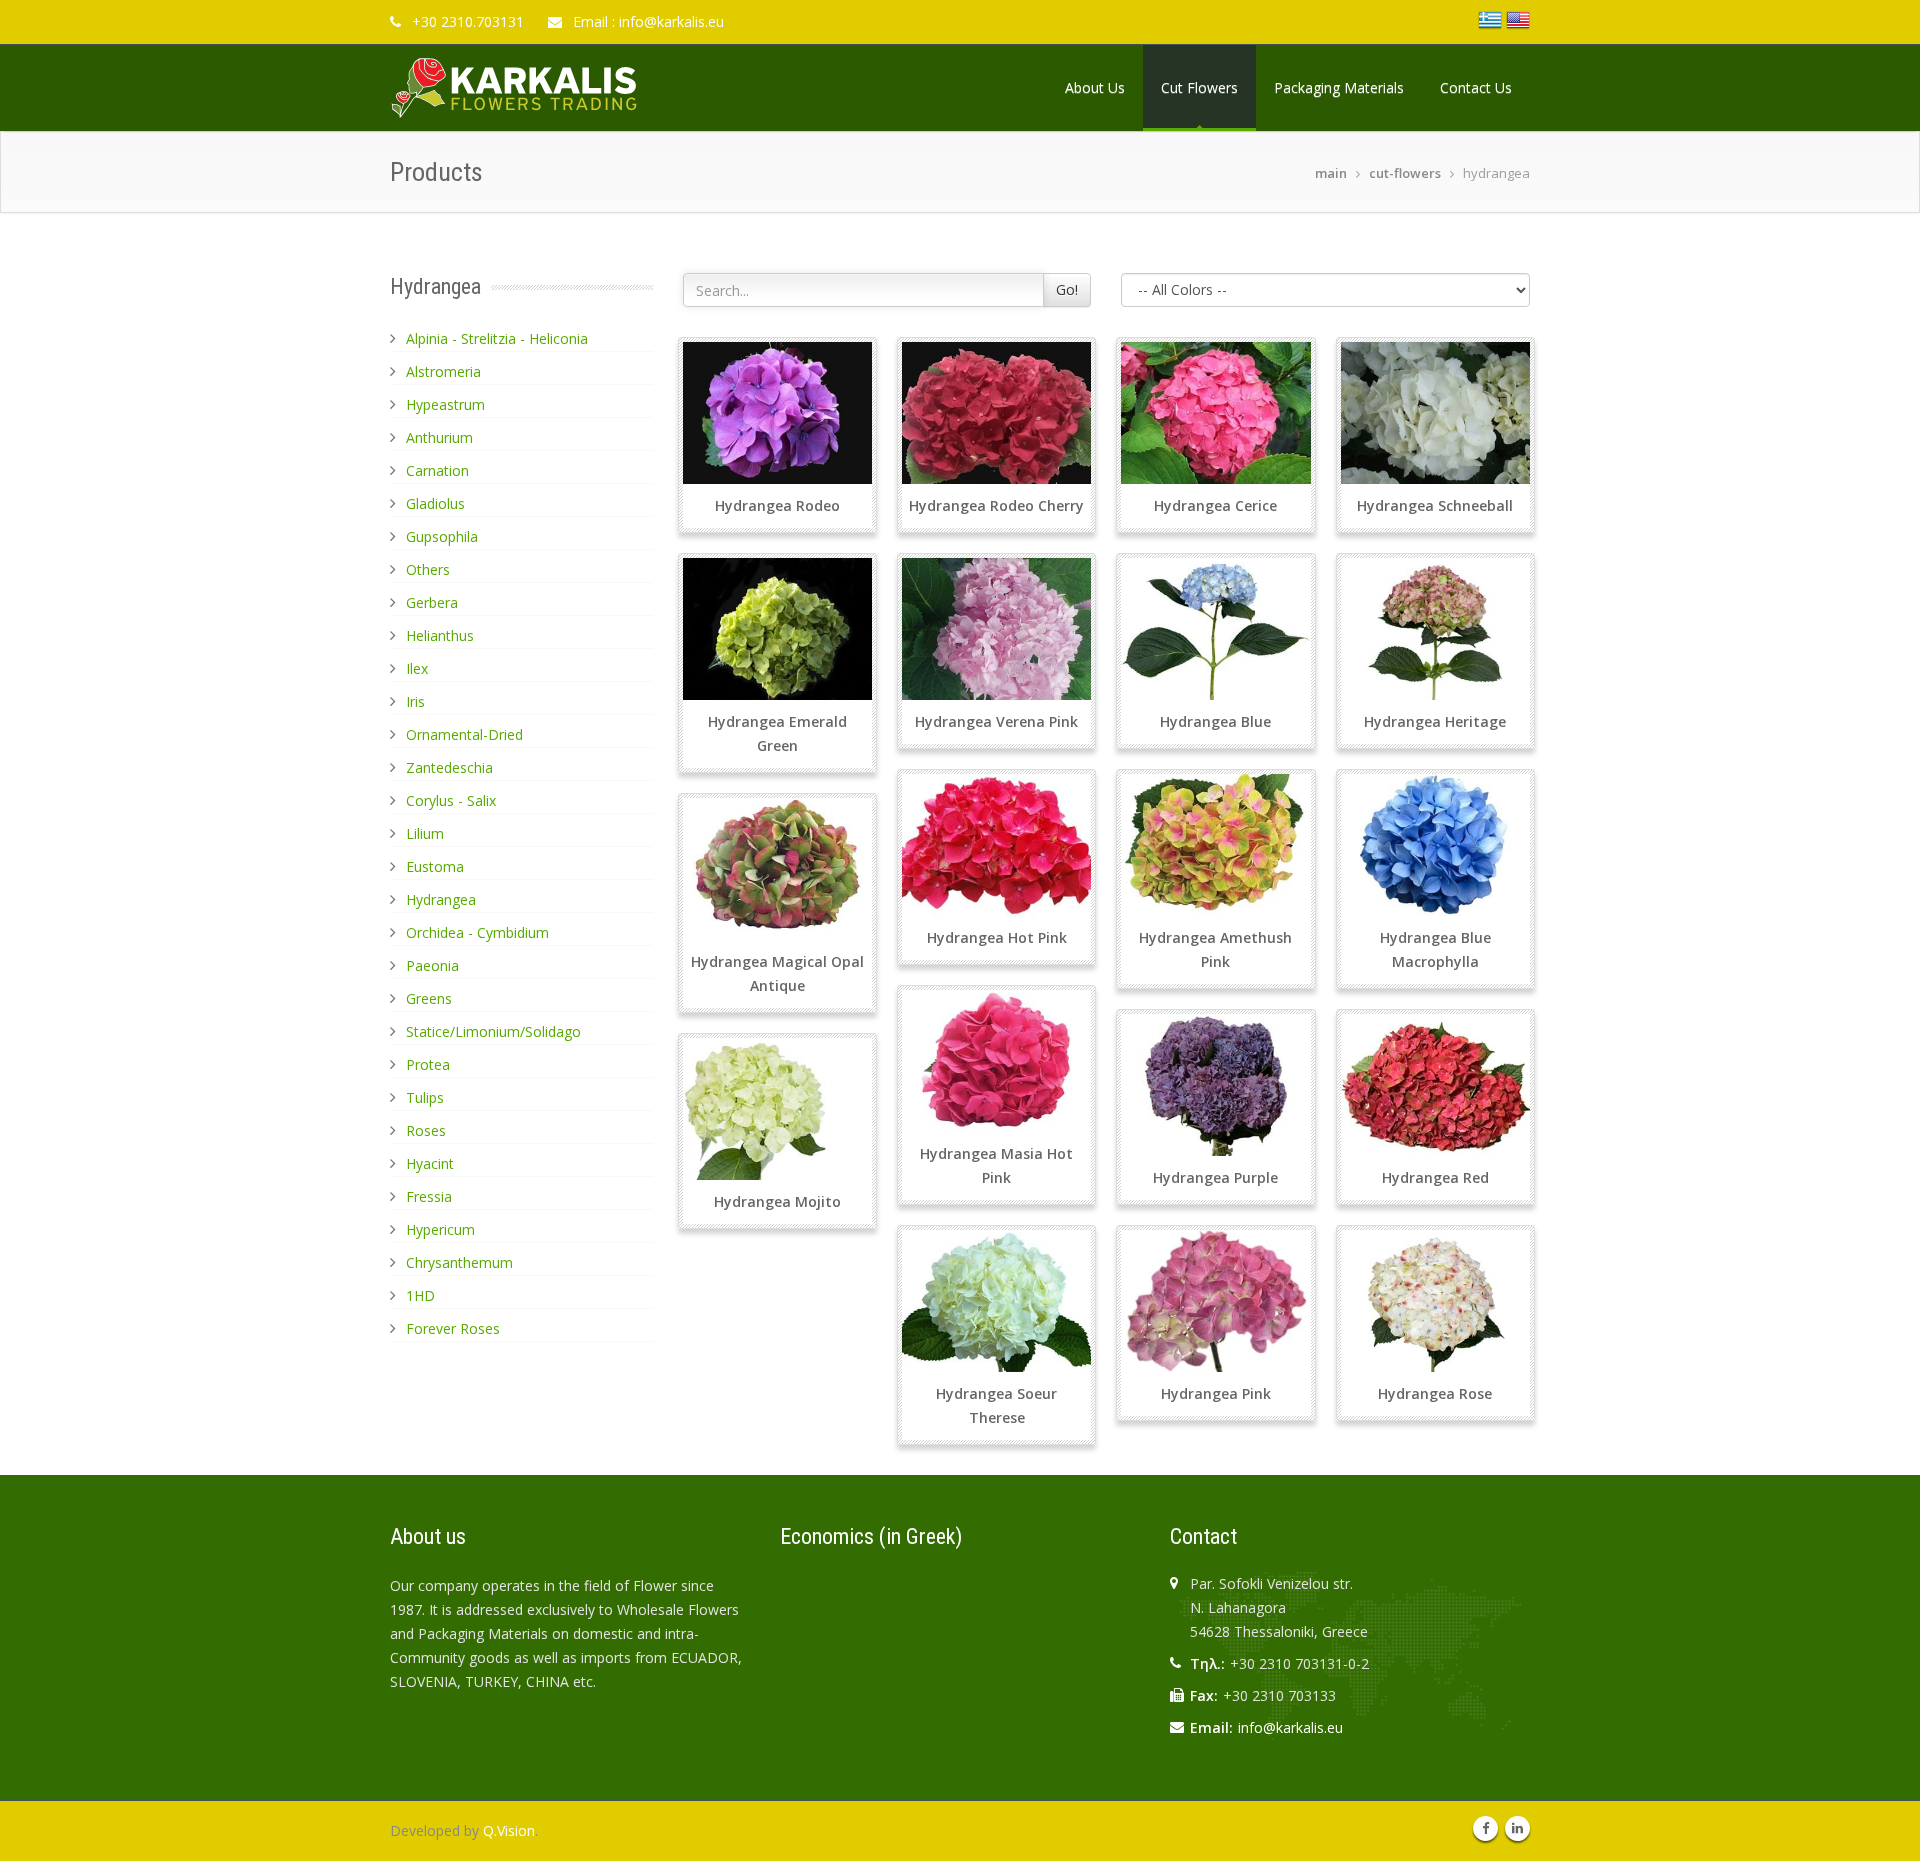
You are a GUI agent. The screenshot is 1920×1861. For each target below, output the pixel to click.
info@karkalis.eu (1290, 1727)
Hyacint (430, 1163)
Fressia (429, 1196)
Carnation (437, 470)
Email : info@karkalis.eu (646, 21)
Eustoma (435, 866)
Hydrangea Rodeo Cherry (996, 505)
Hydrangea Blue (1215, 721)
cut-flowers (1405, 173)
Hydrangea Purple (1215, 1177)
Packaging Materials (1339, 87)
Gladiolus (435, 503)
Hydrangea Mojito (777, 1201)
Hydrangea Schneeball (1435, 505)
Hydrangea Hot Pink (997, 937)
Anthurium (439, 437)
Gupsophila (442, 536)
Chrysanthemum (459, 1262)
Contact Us (1476, 87)
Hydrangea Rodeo (777, 505)
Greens (429, 998)
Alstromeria (443, 371)
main (1331, 173)
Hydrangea (441, 899)
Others (428, 569)
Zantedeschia (449, 767)
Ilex (417, 668)
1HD (420, 1295)
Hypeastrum (445, 404)
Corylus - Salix (451, 800)
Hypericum (440, 1229)
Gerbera (432, 602)
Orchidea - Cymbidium (477, 932)
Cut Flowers (1199, 87)
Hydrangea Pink (1216, 1393)
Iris (415, 701)
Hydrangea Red (1435, 1177)
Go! (1067, 289)
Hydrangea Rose (1435, 1393)
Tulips (425, 1097)
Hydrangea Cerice (1215, 505)
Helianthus (440, 635)
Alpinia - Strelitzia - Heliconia (497, 338)
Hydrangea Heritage (1435, 721)
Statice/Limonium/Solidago (493, 1031)
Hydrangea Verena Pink (996, 721)
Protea (428, 1064)
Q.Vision (509, 1830)
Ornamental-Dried (464, 734)
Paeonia (432, 965)
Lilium (425, 833)
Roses (426, 1130)
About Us (1095, 87)
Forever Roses (453, 1328)
